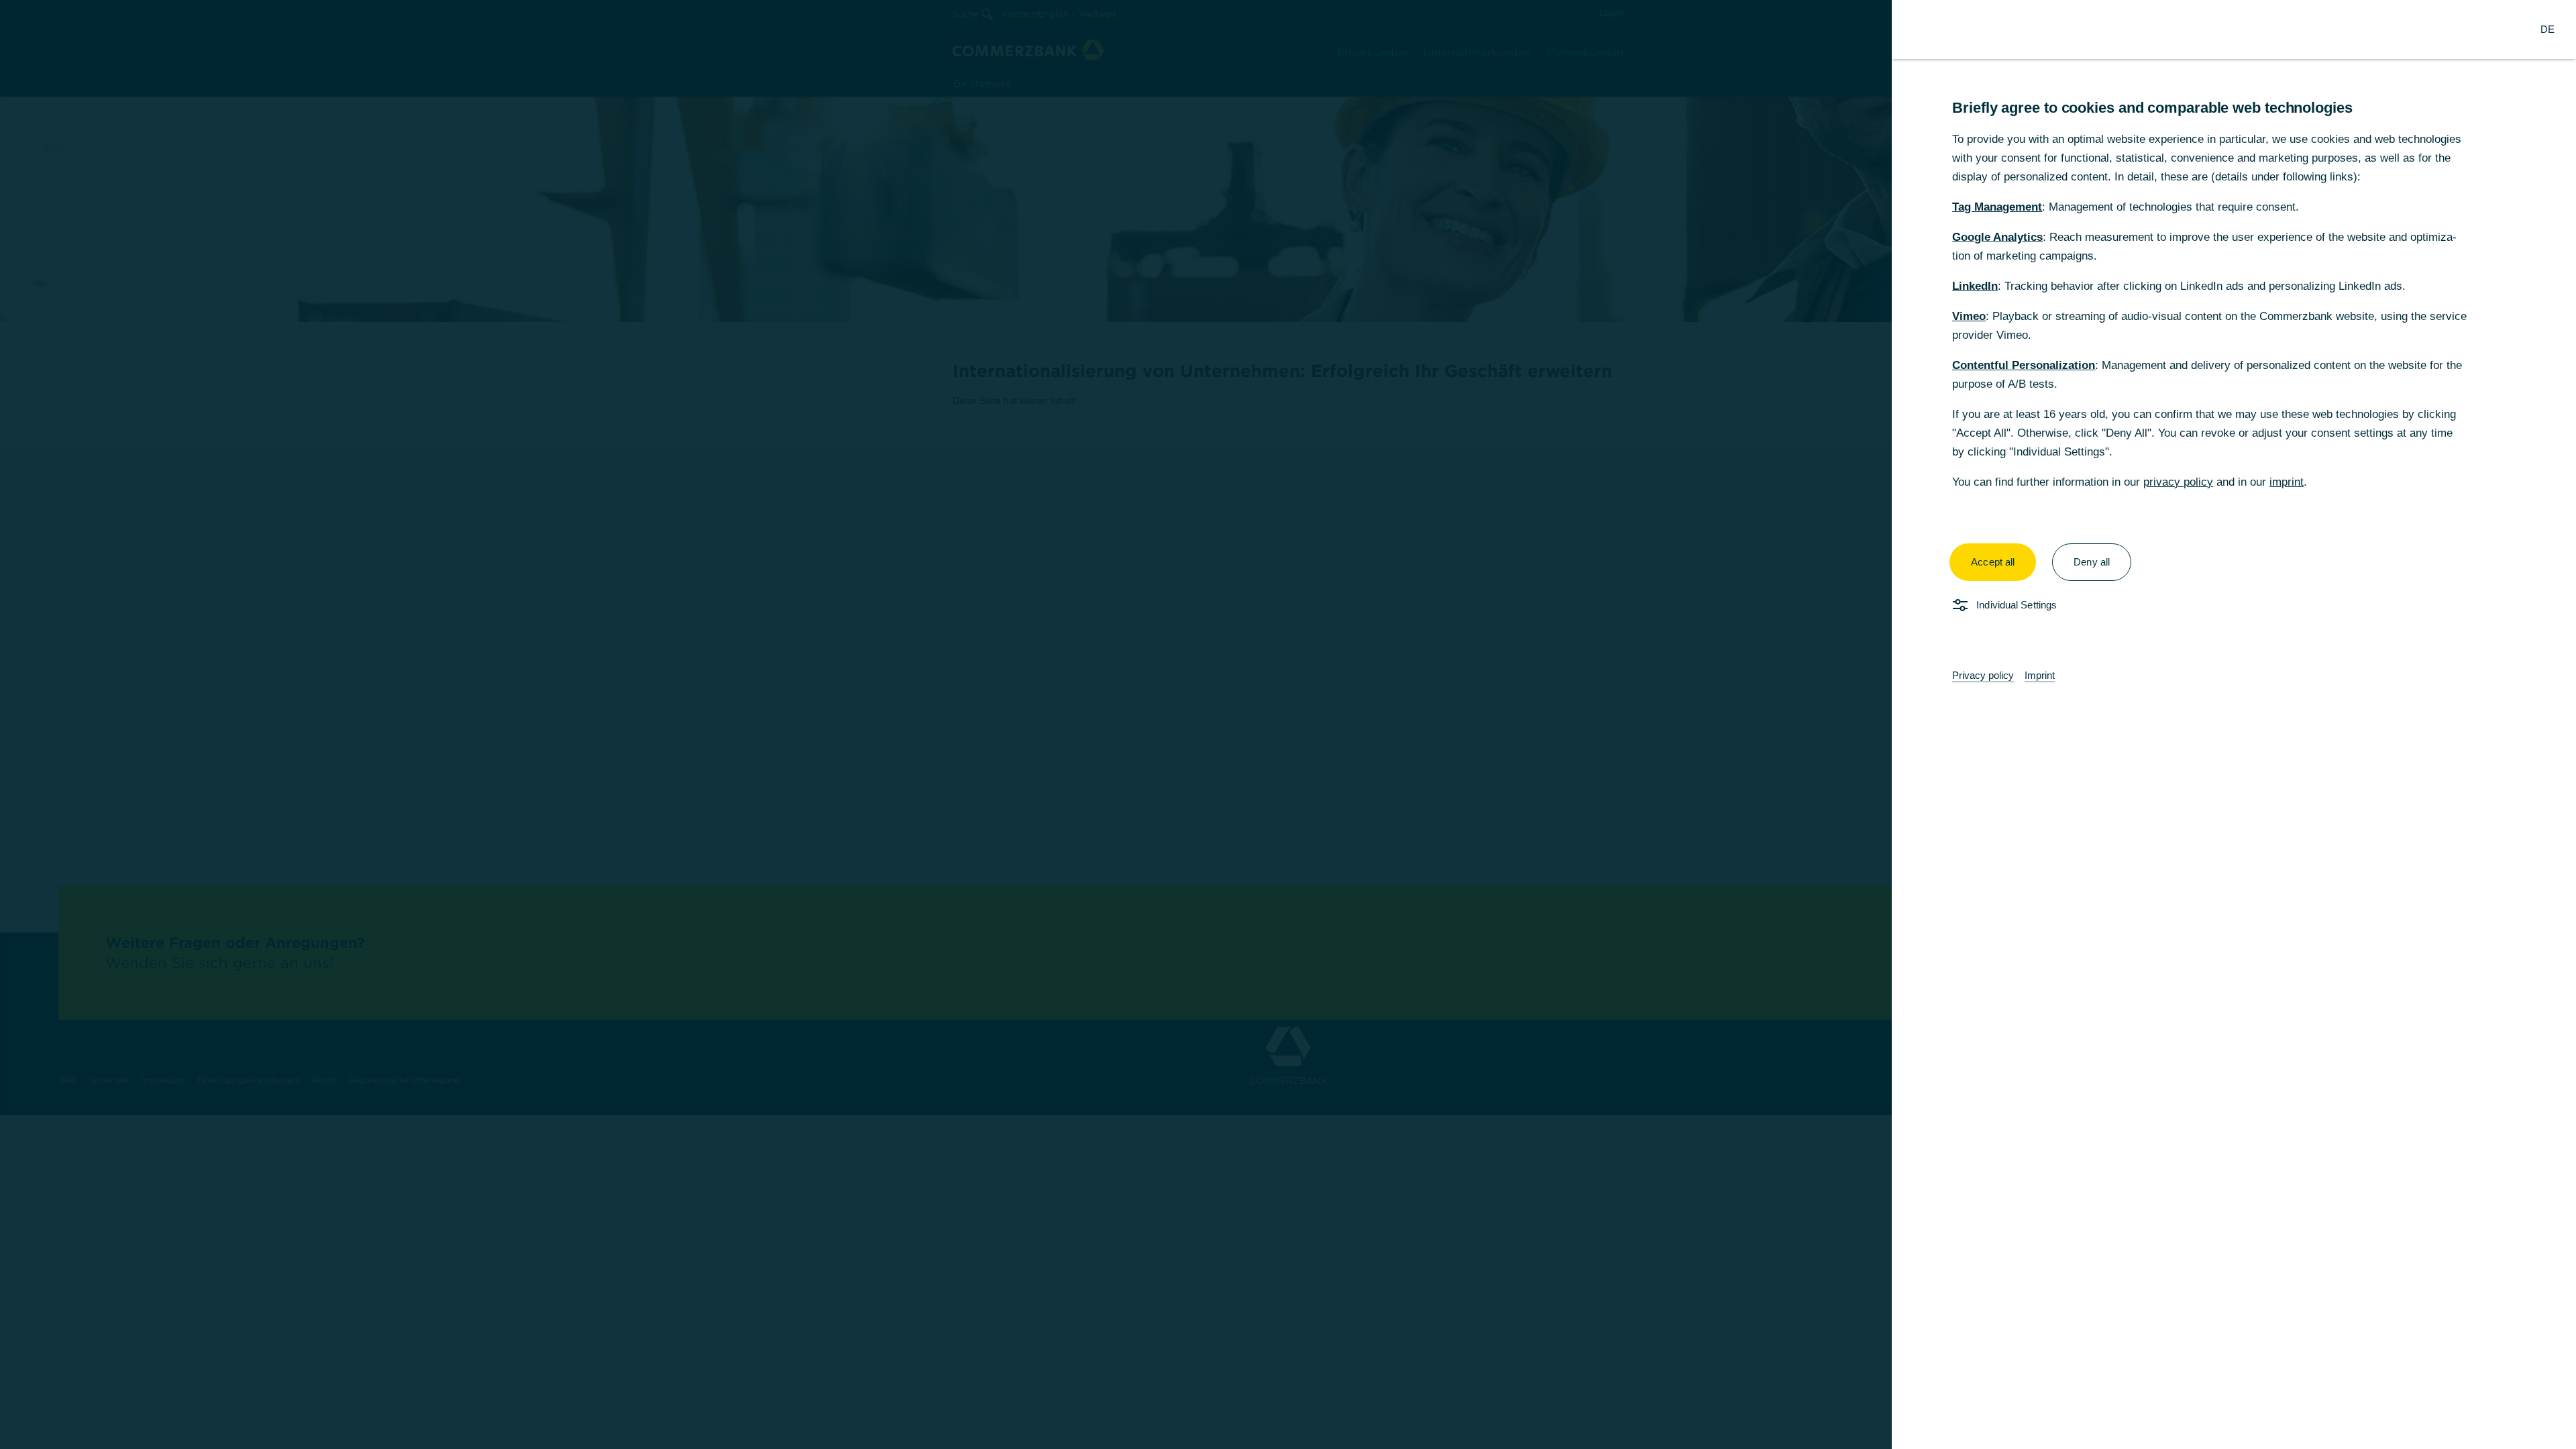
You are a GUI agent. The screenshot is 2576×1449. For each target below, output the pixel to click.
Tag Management (1997, 207)
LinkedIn (1975, 286)
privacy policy (2178, 482)
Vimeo (1969, 316)
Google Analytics (1997, 237)
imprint (2287, 482)
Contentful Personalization (2024, 365)
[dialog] (1288, 724)
